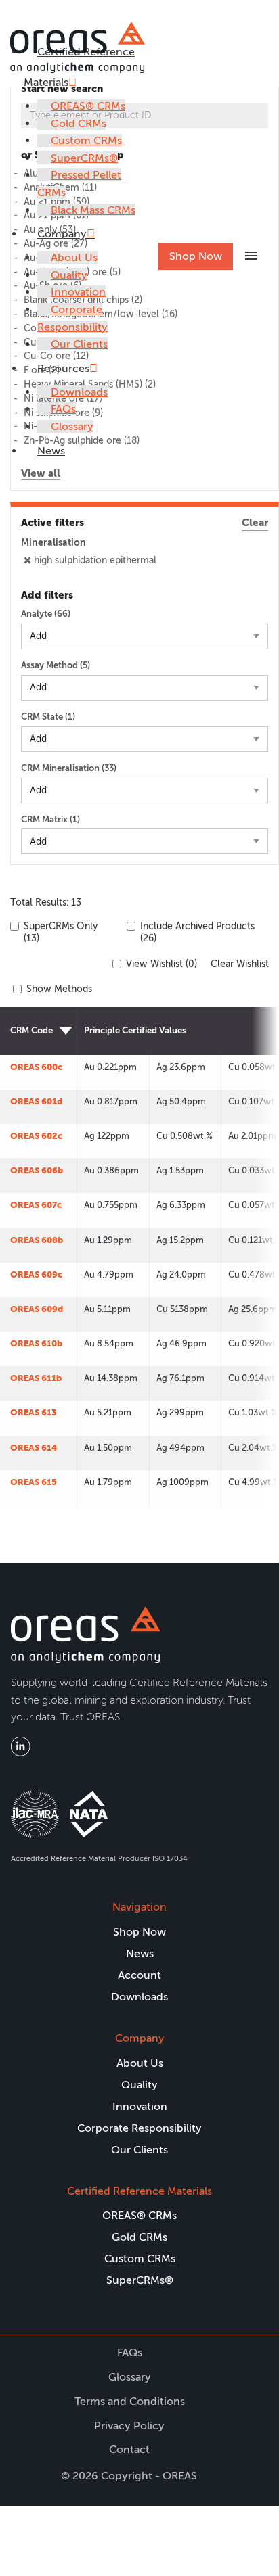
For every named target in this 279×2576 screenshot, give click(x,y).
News (51, 451)
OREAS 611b (36, 1378)
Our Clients (79, 344)
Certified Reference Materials (139, 2191)
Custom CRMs (86, 140)
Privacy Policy (129, 2426)
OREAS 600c (36, 1067)
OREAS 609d (37, 1309)
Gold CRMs (79, 123)
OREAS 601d (36, 1101)
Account (139, 1975)
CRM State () (48, 717)
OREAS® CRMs (88, 106)
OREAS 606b (37, 1170)
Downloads (79, 392)
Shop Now (196, 256)
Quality (69, 275)
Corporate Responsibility (139, 2128)
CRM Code (31, 1030)
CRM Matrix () (50, 819)
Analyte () (46, 614)
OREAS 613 (34, 1412)
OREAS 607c (36, 1205)
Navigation (139, 1907)
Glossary (72, 426)
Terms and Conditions (130, 2401)
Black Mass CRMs (93, 210)
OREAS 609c (36, 1274)
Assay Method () (56, 665)
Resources (63, 368)
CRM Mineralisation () (69, 768)
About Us (74, 257)
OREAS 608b (37, 1240)
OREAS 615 (34, 1482)
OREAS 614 (34, 1448)
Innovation (78, 292)
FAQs (63, 409)
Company (62, 234)
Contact (129, 2449)
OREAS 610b (36, 1343)
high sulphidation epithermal (95, 560)
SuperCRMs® (84, 158)
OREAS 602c (36, 1136)
